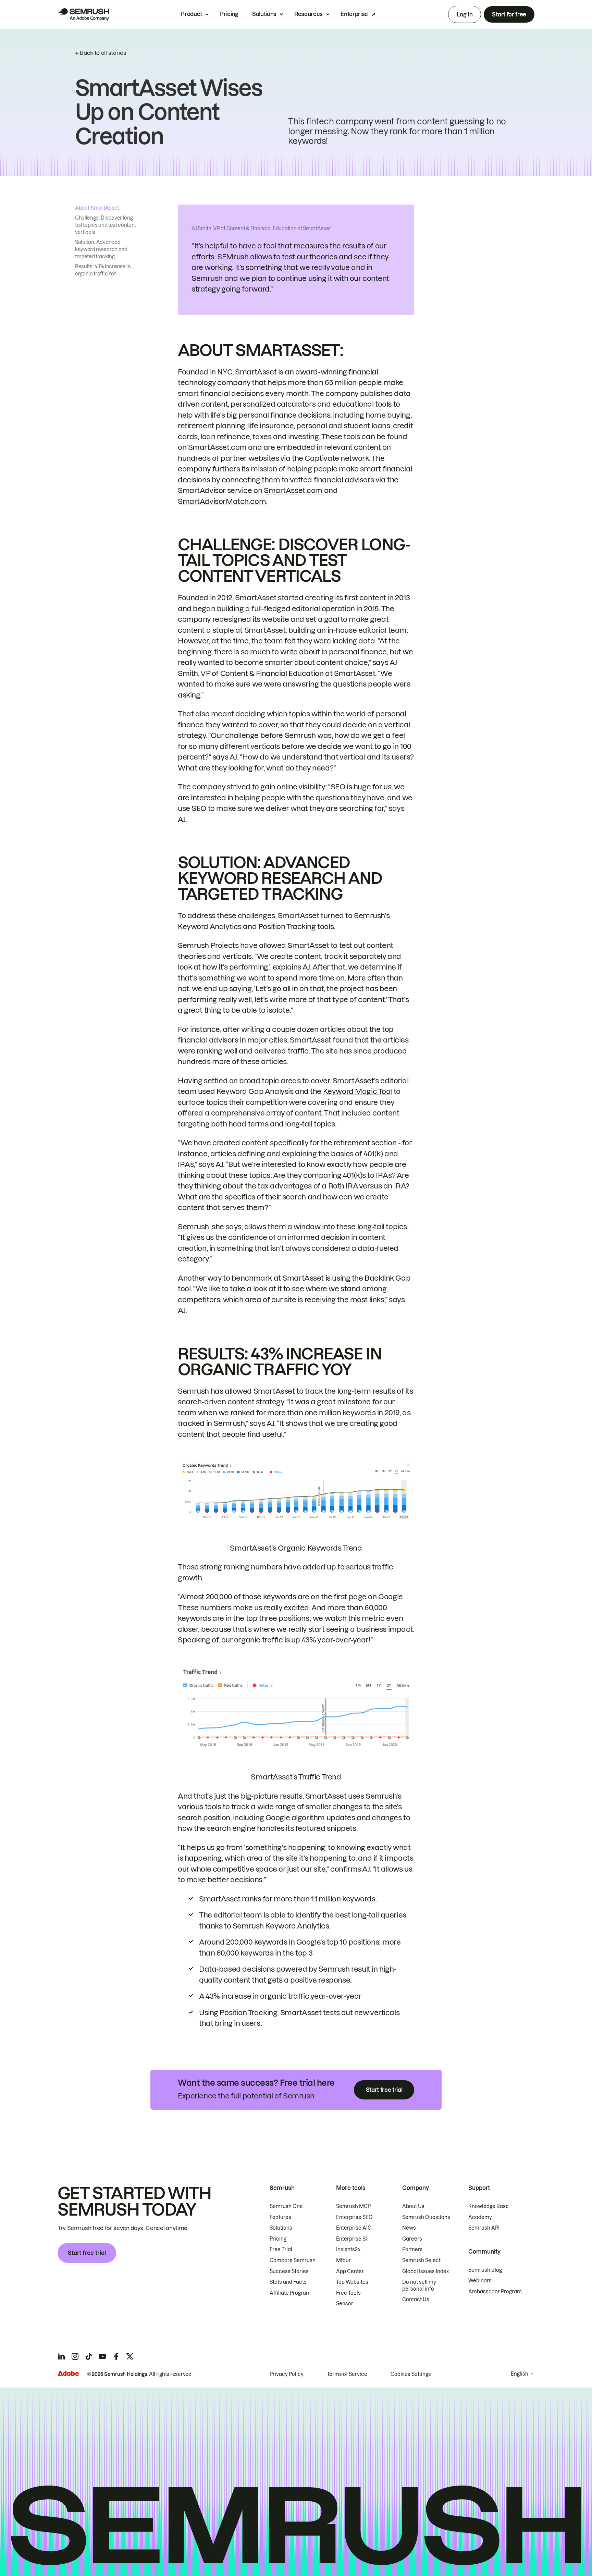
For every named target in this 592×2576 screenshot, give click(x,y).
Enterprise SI (351, 2239)
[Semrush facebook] (116, 2356)
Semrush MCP (353, 2206)
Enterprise (354, 14)
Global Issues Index (425, 2271)
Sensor (345, 2304)
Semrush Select (421, 2260)
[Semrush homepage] (83, 14)
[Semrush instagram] (75, 2356)
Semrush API (484, 2228)
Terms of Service (347, 2374)
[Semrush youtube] (102, 2356)
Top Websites (352, 2282)
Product (192, 14)
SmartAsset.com (293, 490)
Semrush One (286, 2206)
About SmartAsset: (98, 208)
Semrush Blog (485, 2270)
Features (280, 2217)
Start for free (509, 14)
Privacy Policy (287, 2374)
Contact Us (416, 2300)
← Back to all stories (101, 53)
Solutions (264, 14)
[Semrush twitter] (130, 2356)
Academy (480, 2217)
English (520, 2374)
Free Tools (348, 2293)
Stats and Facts (288, 2282)
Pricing (229, 14)
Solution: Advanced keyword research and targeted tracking (101, 249)
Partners (412, 2250)
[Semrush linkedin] (61, 2356)
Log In (465, 14)
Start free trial (384, 2090)
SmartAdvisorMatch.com (222, 501)
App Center (350, 2271)
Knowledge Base (489, 2206)
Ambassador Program (495, 2292)
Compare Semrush (293, 2260)
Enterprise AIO (354, 2228)
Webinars (480, 2281)
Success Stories (289, 2271)
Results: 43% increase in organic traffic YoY (103, 270)
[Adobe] (68, 2373)
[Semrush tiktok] (89, 2356)
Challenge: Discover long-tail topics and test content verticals (106, 225)
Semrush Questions (426, 2217)
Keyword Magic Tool (357, 1091)
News (409, 2228)
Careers (412, 2239)
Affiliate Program (290, 2293)
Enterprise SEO (354, 2217)
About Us (413, 2206)
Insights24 (348, 2250)
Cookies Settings (411, 2374)
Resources (309, 14)
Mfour (343, 2260)
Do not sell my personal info (419, 2285)
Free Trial (281, 2250)
